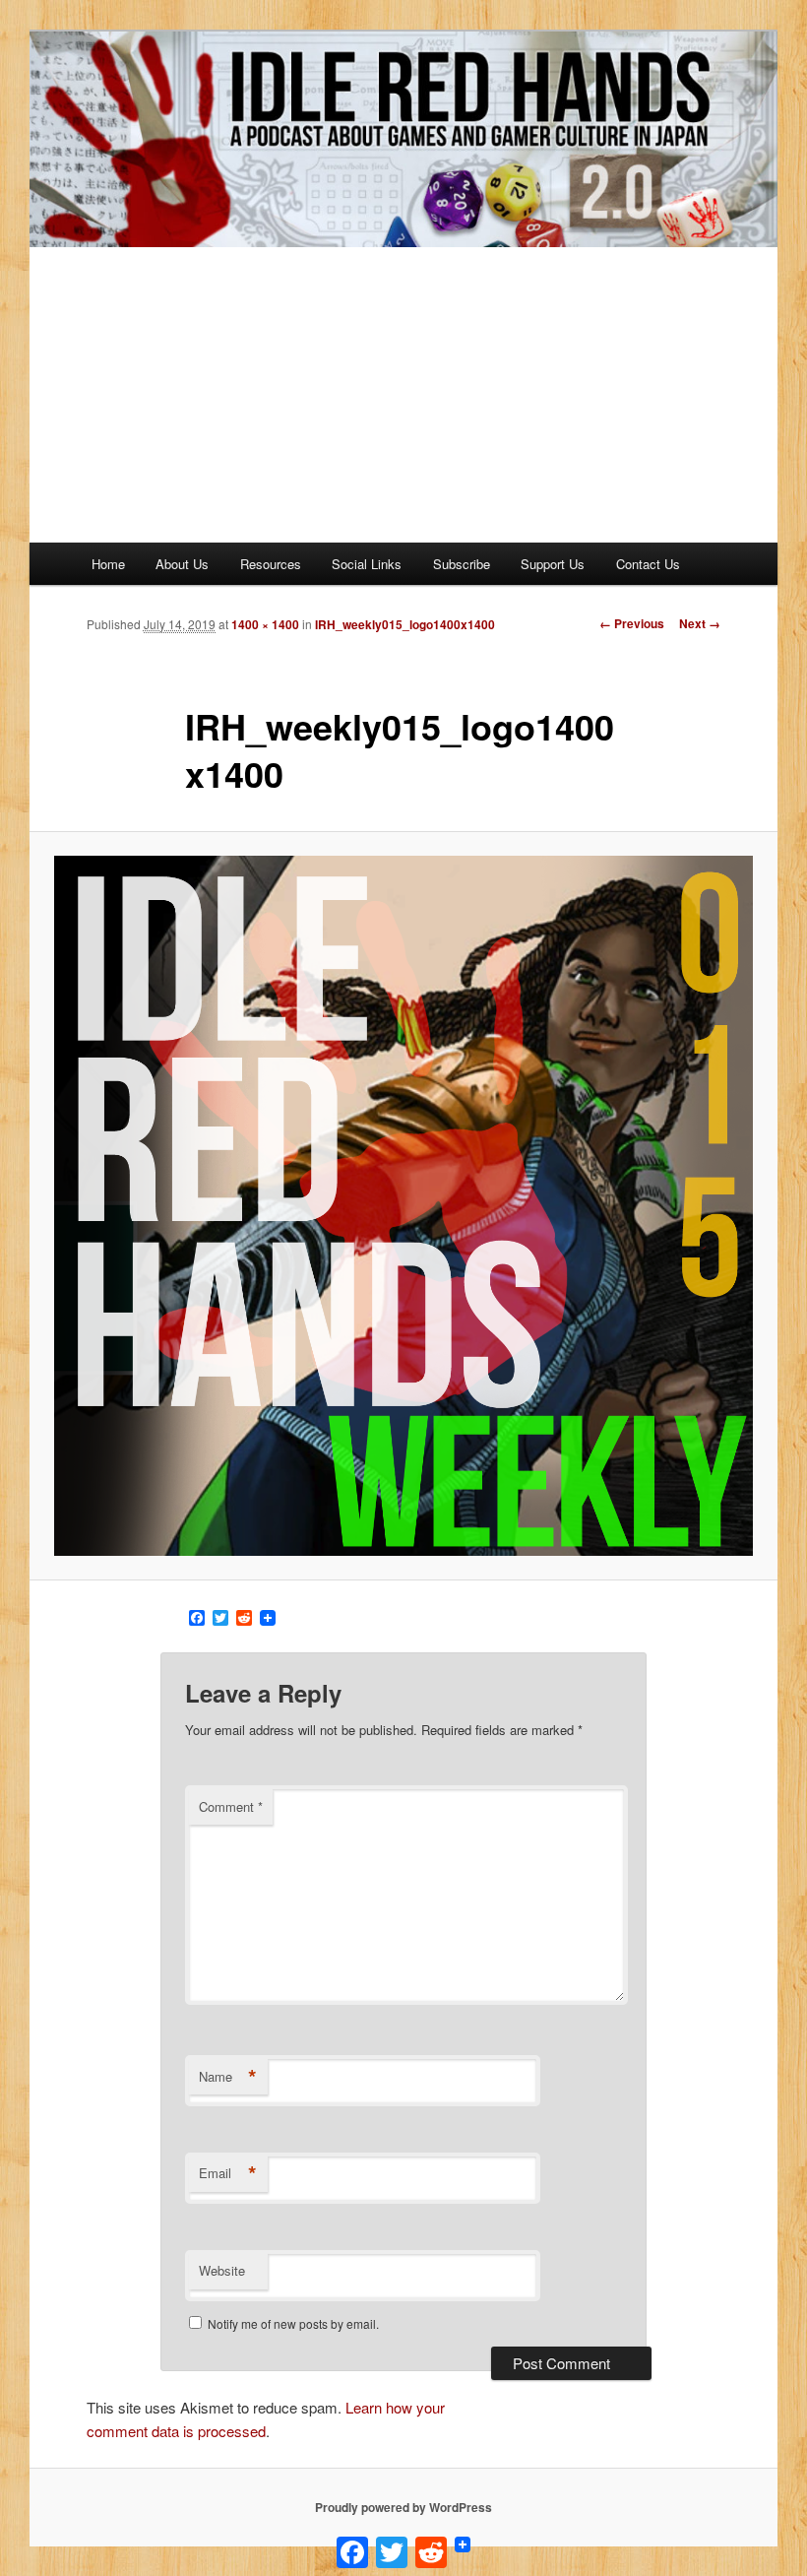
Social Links (367, 564)
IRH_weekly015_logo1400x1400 (405, 624)
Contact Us (648, 564)
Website (222, 2270)
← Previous (632, 623)
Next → (700, 623)
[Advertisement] (403, 395)
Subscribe (462, 564)
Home (108, 564)
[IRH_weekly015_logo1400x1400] (403, 1205)
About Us (182, 564)
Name (228, 2077)
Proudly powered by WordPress (403, 2507)
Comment (231, 1806)
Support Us (553, 564)
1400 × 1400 (265, 624)
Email (228, 2173)
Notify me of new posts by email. (293, 2323)
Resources (271, 564)
